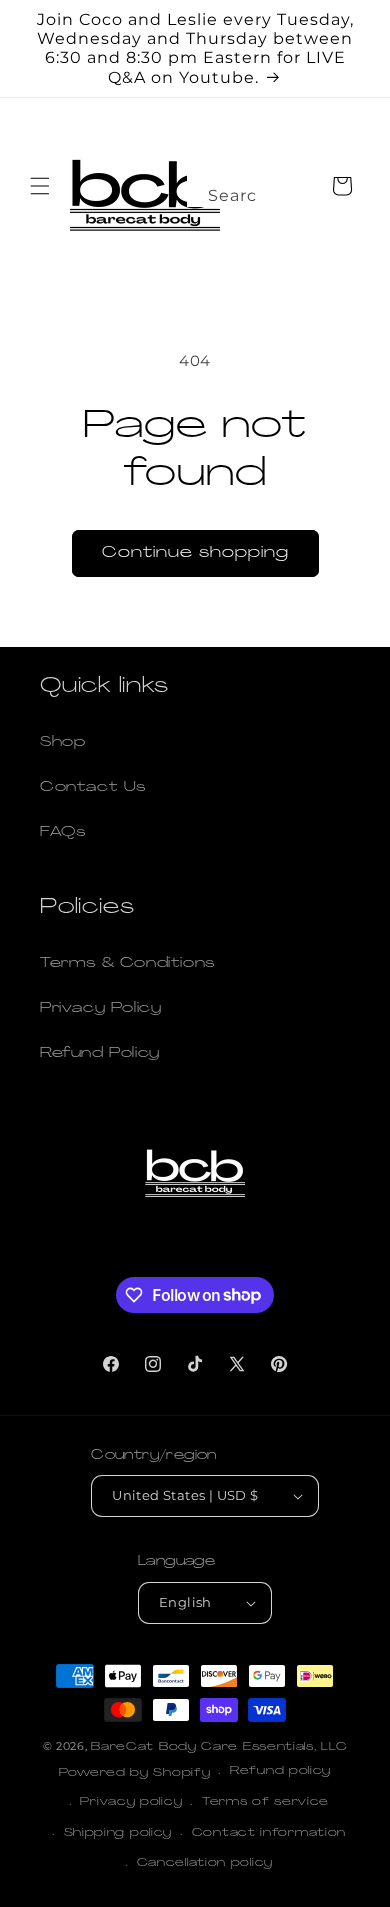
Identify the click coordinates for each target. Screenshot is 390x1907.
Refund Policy (100, 1053)
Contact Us (93, 787)
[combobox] (224, 190)
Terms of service (265, 1802)
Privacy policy (131, 1802)
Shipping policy (118, 1833)
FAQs (62, 832)
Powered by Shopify (135, 1773)
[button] (40, 186)
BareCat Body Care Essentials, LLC (219, 1747)
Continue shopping (195, 553)
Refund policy (280, 1771)
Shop (62, 742)
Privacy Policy (100, 1008)
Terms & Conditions (127, 963)
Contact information (269, 1833)
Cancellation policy (205, 1863)
